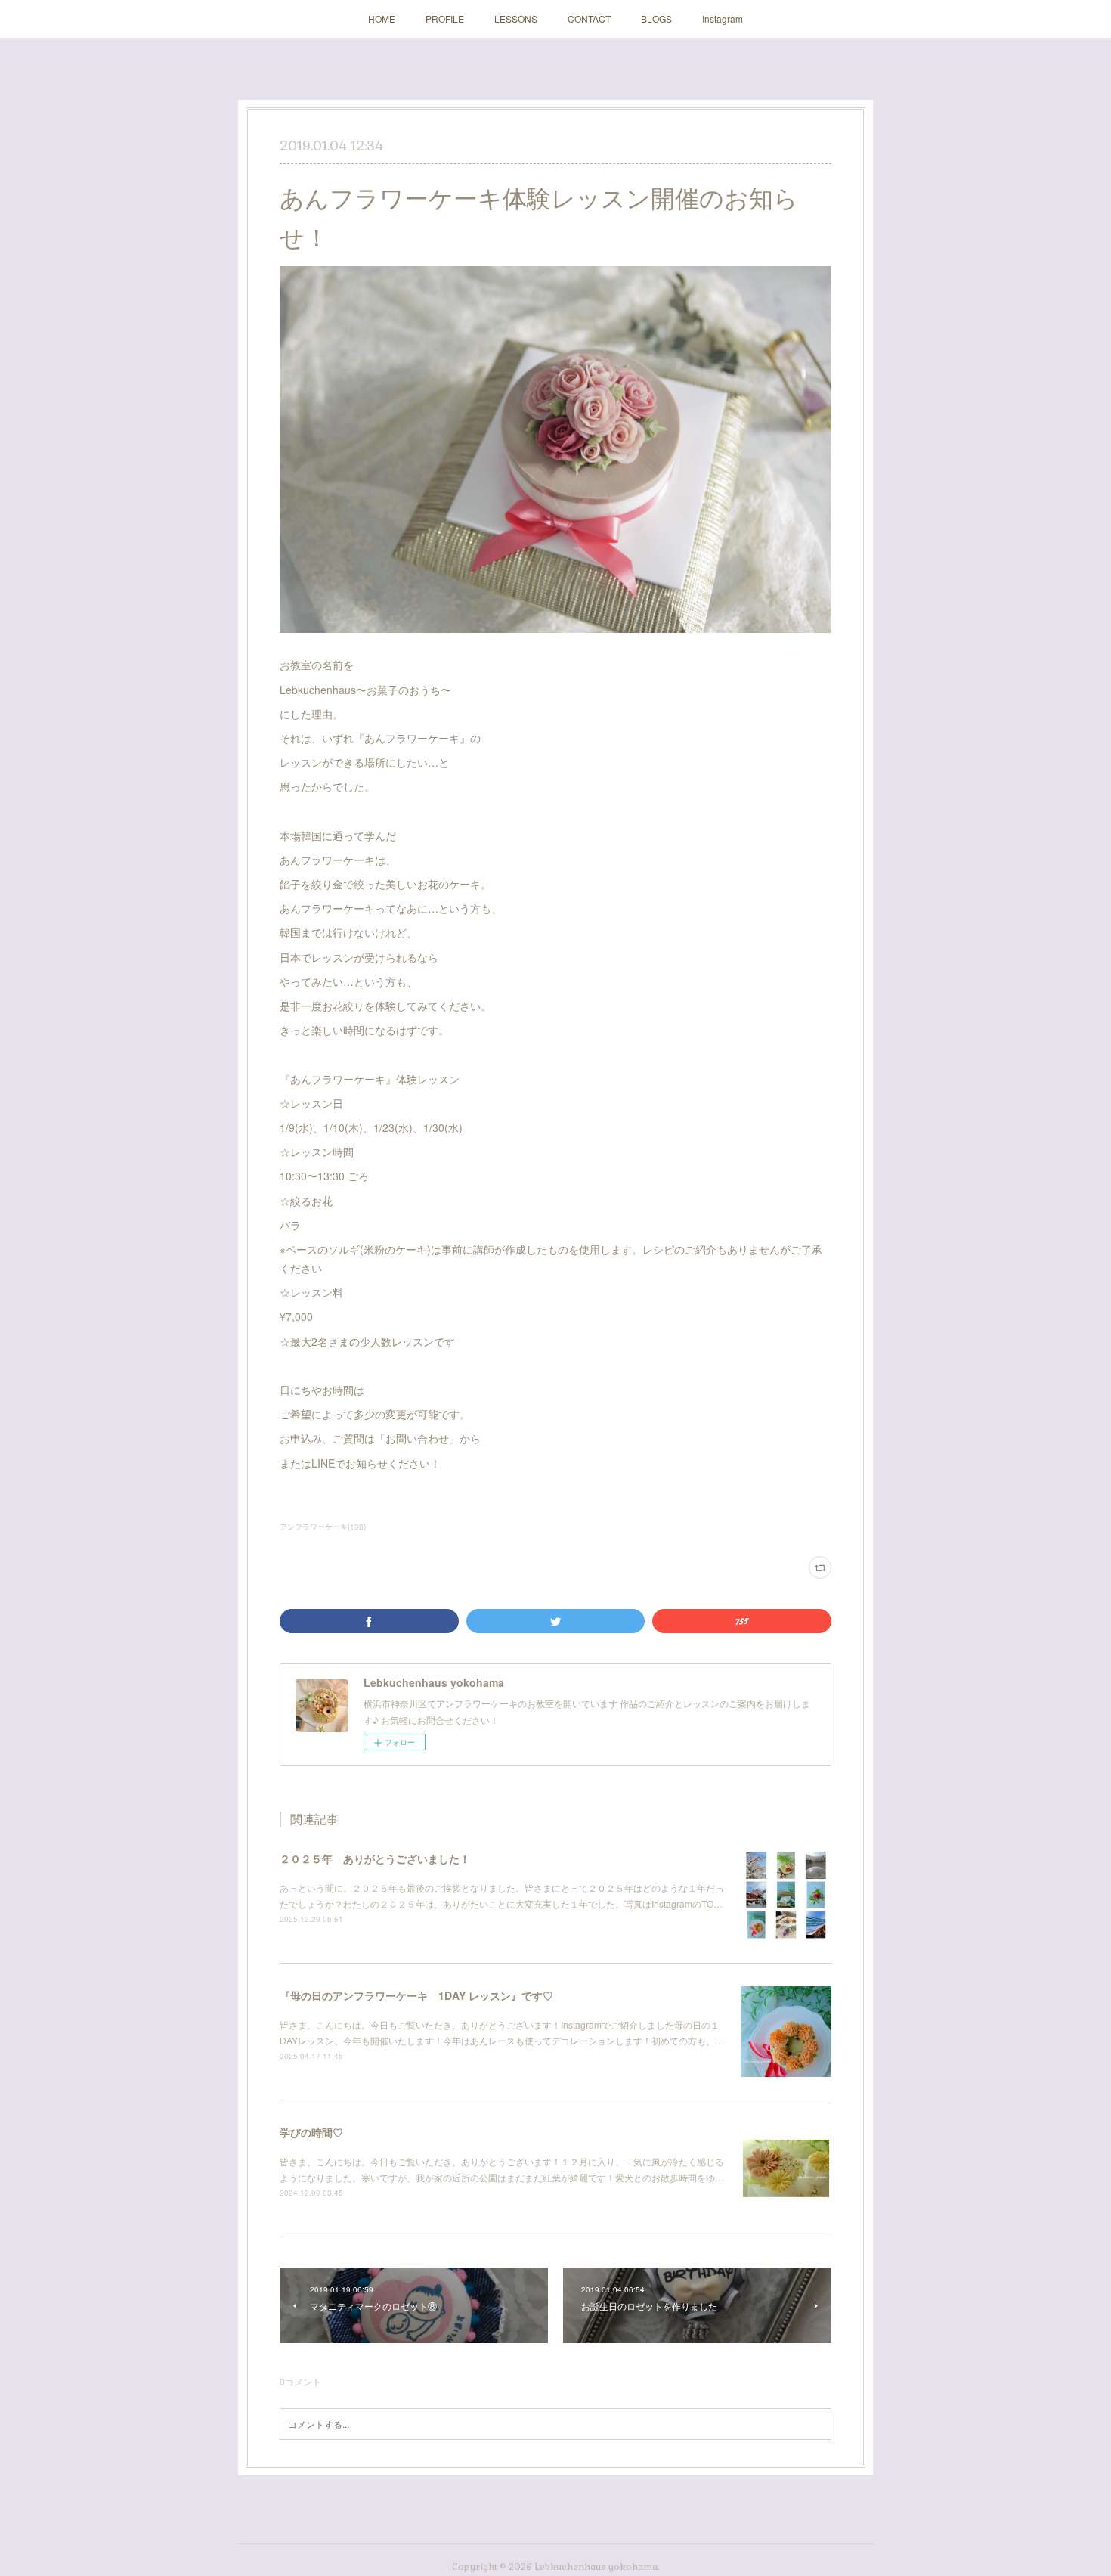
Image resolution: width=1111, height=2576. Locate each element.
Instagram (723, 19)
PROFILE (445, 19)
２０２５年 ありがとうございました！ (375, 1858)
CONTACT (589, 19)
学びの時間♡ (311, 2132)
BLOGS (656, 19)
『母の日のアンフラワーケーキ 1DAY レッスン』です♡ (416, 1995)
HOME (382, 19)
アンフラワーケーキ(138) (323, 1527)
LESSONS (516, 19)
